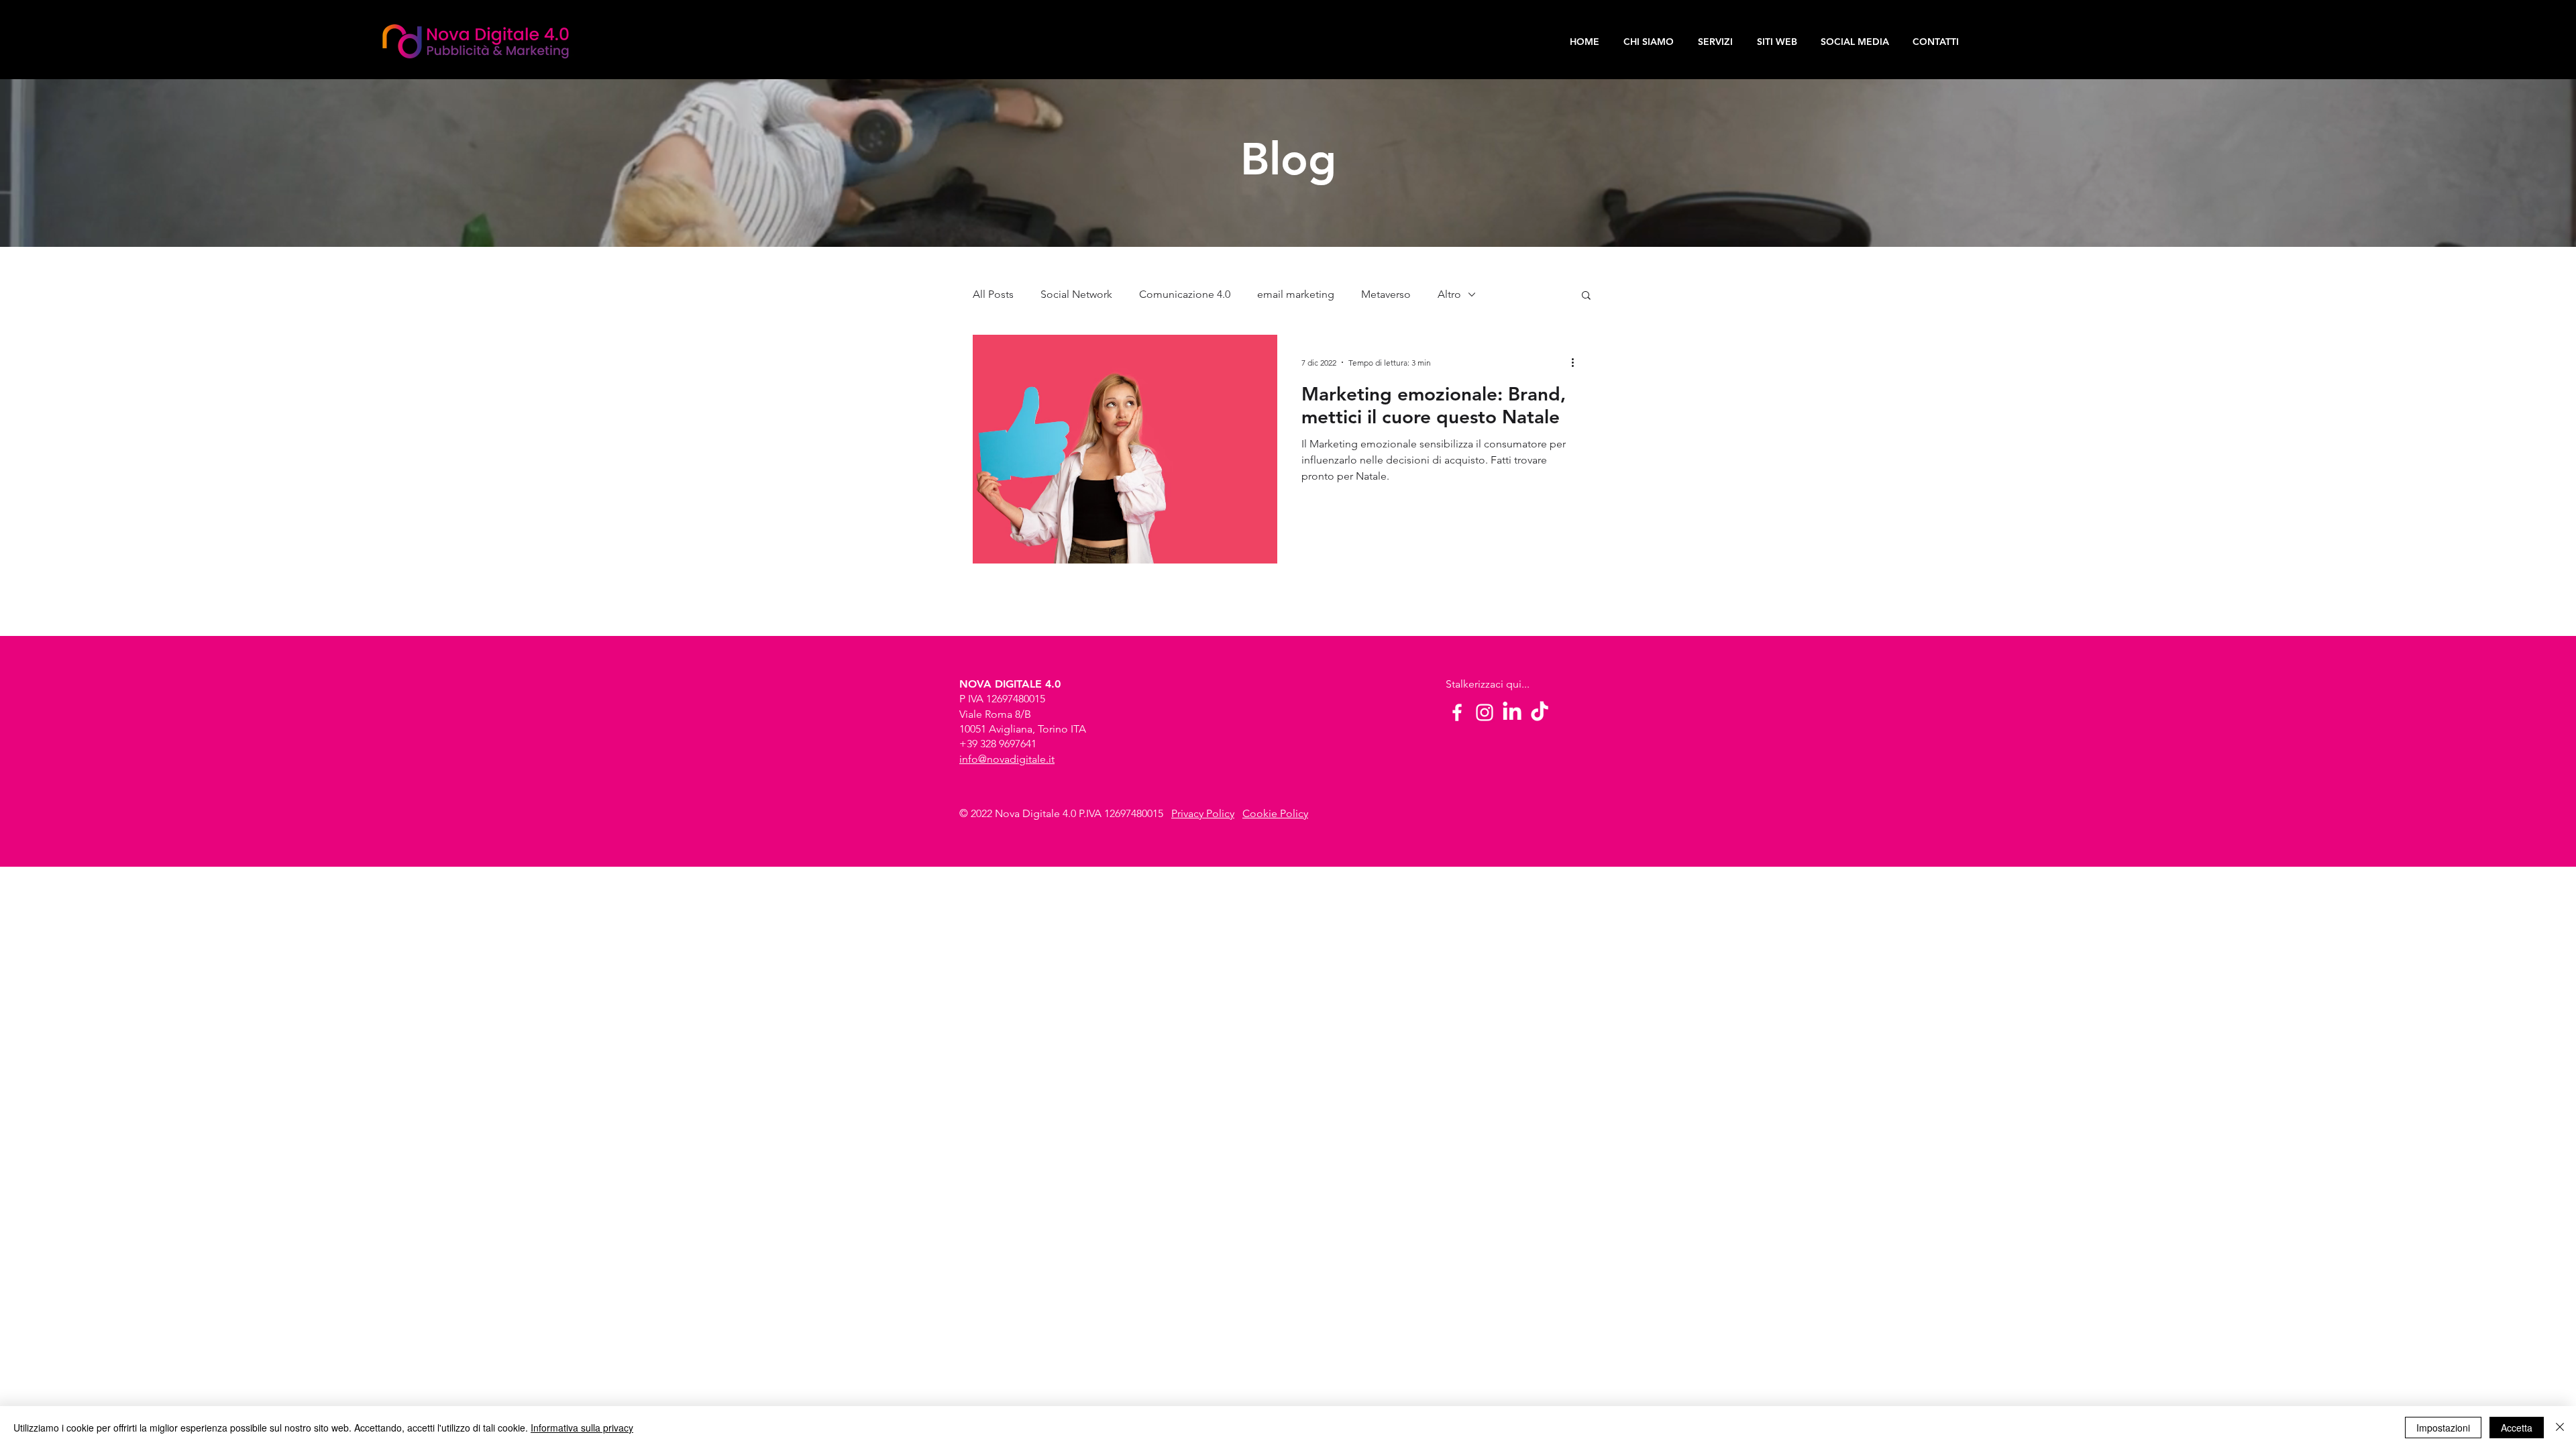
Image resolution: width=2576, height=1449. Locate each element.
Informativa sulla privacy (582, 1428)
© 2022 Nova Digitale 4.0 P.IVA (1032, 813)
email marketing (1296, 294)
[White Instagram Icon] (1485, 712)
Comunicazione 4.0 (1185, 294)
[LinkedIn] (1512, 712)
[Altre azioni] (1577, 362)
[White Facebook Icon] (1457, 712)
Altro (1449, 294)
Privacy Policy (1203, 813)
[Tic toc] (1540, 712)
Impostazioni (2443, 1428)
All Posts (993, 294)
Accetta (2517, 1428)
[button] (1586, 296)
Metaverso (1386, 294)
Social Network (1076, 294)
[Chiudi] (2560, 1428)
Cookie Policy (1275, 813)
